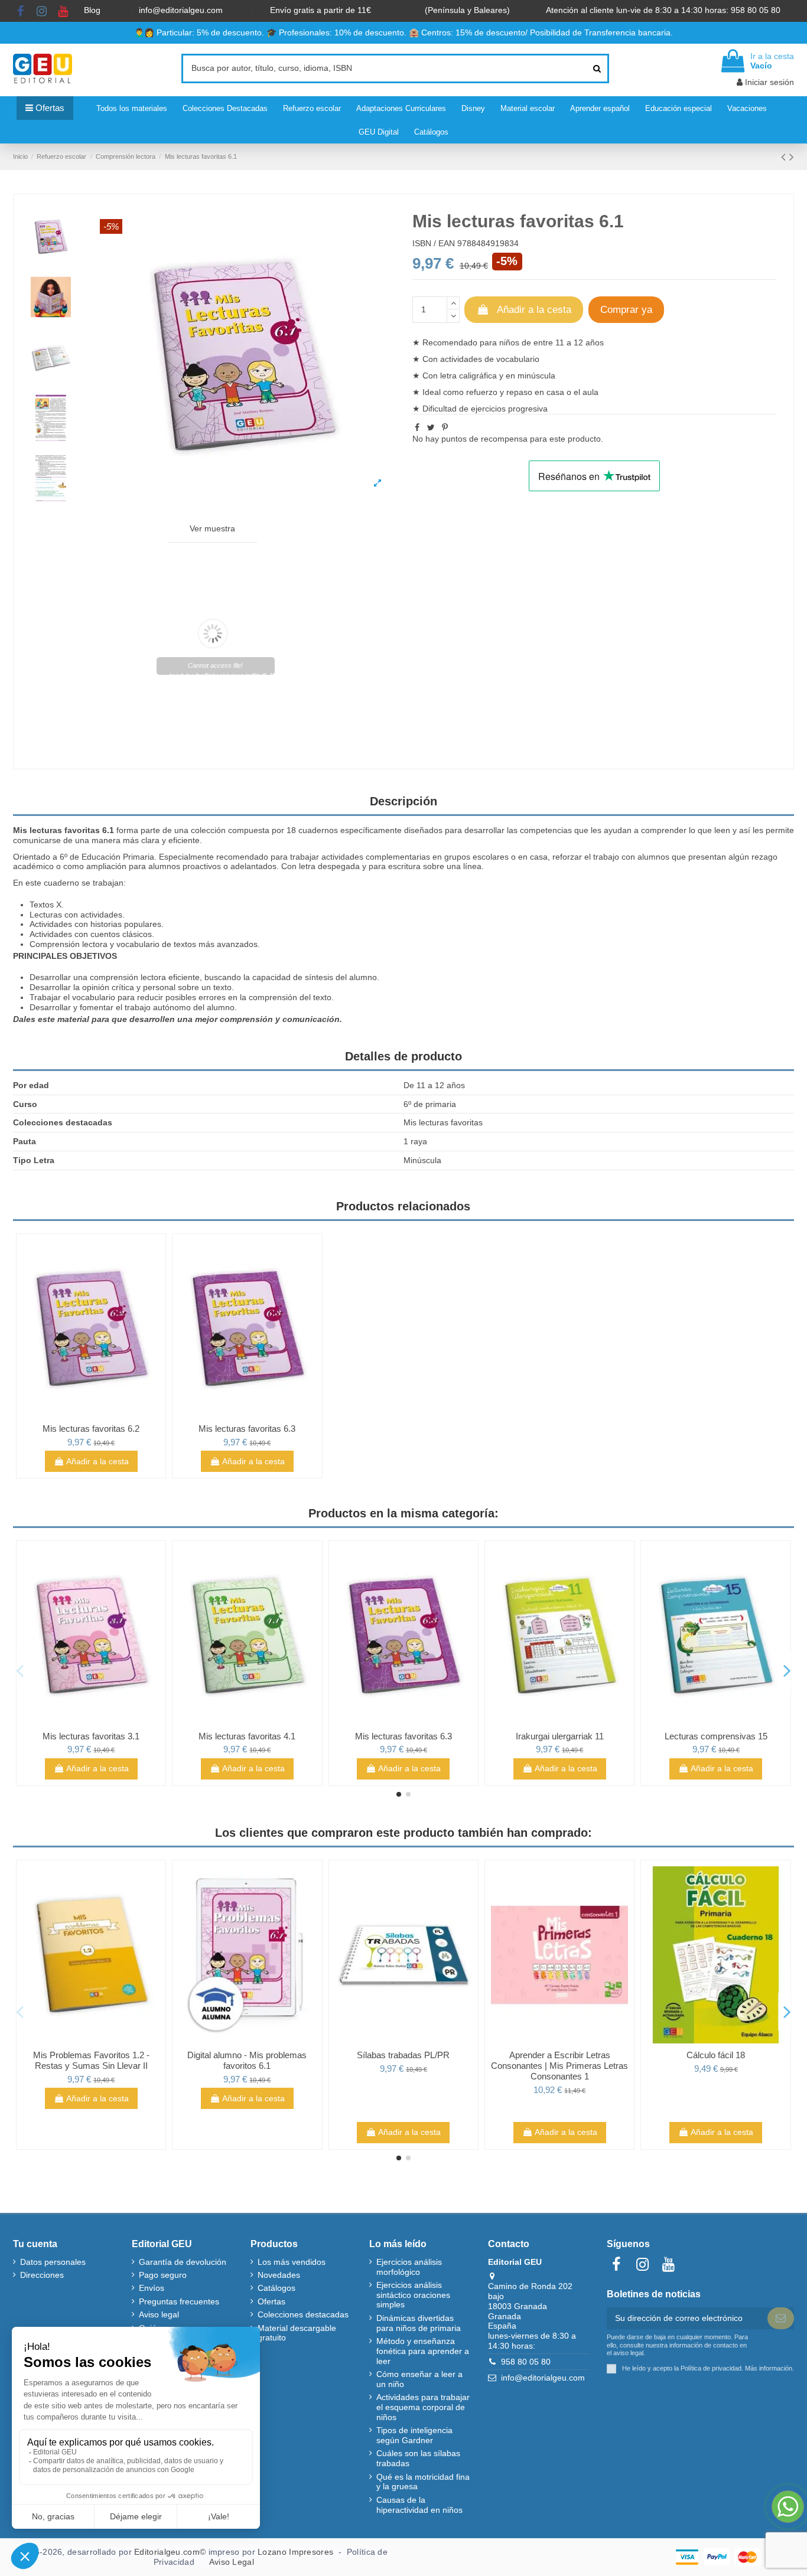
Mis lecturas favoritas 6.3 (247, 1429)
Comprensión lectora (69, 944)
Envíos (152, 2288)
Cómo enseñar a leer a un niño (419, 2379)
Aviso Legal (232, 2562)
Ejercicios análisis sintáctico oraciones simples (413, 2295)
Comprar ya (626, 310)
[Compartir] (417, 427)
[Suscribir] (781, 2319)
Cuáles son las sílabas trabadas (418, 2458)
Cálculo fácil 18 (716, 2055)
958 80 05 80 (526, 2362)
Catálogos (276, 2288)
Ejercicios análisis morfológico (409, 2267)
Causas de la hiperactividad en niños (419, 2505)
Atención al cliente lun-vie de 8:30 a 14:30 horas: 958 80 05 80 (664, 10)
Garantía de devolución (183, 2262)
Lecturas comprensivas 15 (716, 1736)
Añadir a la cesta (534, 310)
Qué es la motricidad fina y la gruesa (423, 2482)
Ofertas (271, 2301)
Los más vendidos (292, 2262)
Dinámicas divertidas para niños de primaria (419, 2323)
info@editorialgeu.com (182, 10)
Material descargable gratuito (297, 2333)
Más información (769, 2368)
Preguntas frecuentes (179, 2301)
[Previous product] (785, 157)
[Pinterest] (445, 427)
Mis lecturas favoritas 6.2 (91, 1429)
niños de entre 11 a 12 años (551, 342)
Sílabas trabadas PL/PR (403, 2055)
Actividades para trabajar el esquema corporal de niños (423, 2407)
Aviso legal (159, 2314)
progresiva (528, 409)
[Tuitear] (431, 427)
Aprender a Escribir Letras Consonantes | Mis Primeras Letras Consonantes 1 (559, 2066)
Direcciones (42, 2275)
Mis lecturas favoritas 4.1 (247, 1736)
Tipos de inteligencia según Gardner (414, 2435)
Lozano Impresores (295, 2552)
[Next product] (792, 157)
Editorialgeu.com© (170, 2552)
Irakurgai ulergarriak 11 (560, 1736)
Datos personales (53, 2262)
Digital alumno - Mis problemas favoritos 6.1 (247, 2060)
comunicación (311, 1019)
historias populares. (127, 924)
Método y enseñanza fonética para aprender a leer (423, 2351)
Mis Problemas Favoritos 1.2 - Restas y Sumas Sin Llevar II (91, 2060)
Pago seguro (163, 2275)
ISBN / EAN (434, 243)
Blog (93, 10)
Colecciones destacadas (303, 2314)
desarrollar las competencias (518, 830)
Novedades (279, 2275)
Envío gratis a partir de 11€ (320, 10)
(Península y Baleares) (468, 10)
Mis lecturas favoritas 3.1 (91, 1736)
